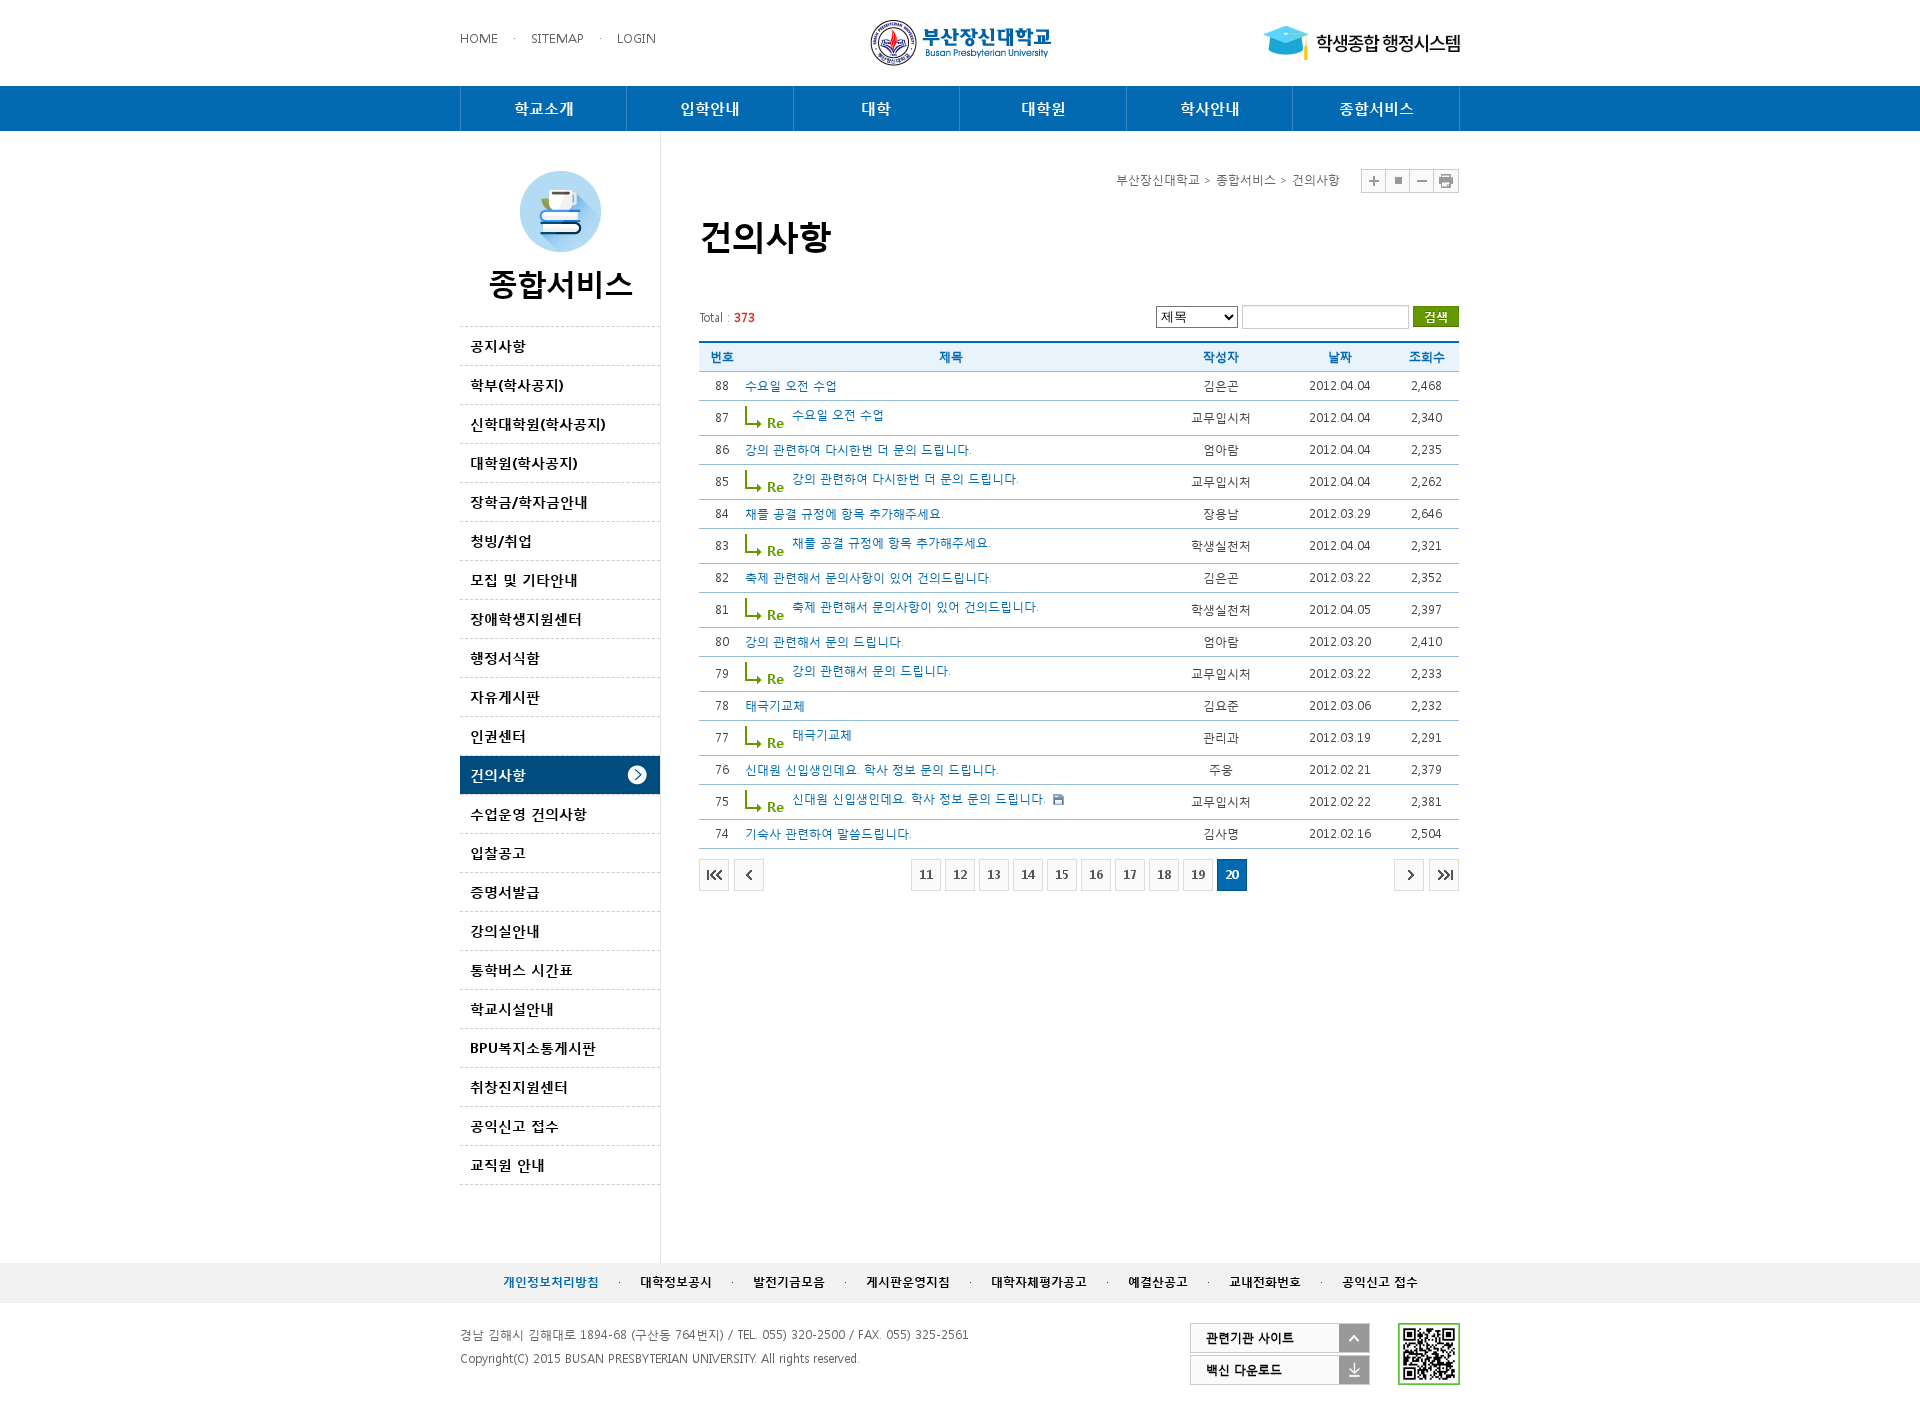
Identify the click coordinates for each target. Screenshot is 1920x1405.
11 (926, 874)
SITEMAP (557, 38)
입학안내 (710, 108)
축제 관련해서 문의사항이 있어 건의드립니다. (868, 577)
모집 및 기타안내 (524, 579)
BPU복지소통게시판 (533, 1047)
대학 (876, 108)
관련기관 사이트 (1250, 1337)
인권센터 (498, 735)
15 (1062, 874)
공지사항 (498, 345)
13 (994, 874)
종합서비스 (1376, 108)
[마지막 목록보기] (1444, 875)
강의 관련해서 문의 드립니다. (824, 641)
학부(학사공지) (517, 384)
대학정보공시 (676, 1281)
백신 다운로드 (1244, 1369)
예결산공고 (1158, 1281)
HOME (479, 38)
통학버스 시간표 (521, 969)
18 (1164, 874)
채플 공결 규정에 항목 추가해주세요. (844, 513)
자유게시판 (505, 696)
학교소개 (544, 108)
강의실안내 (505, 930)
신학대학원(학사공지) (538, 423)
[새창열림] (1361, 43)
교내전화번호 (1265, 1281)
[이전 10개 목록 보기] (749, 875)
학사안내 (1210, 108)
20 (1232, 874)
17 (1130, 874)
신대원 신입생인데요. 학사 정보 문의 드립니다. (872, 769)
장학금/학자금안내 (529, 501)
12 (960, 874)
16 (1096, 874)
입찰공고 (498, 852)
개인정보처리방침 (551, 1281)
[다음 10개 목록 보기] (1409, 875)
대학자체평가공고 (1039, 1281)
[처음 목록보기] (714, 875)
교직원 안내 (507, 1164)
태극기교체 (775, 705)
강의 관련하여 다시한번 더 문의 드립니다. (858, 449)
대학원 (1043, 108)
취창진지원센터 (519, 1086)
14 (1028, 874)
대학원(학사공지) (524, 462)
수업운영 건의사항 (528, 813)
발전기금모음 (789, 1281)
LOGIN (636, 38)
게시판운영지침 (908, 1281)
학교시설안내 (512, 1008)
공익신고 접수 (514, 1125)
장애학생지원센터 (526, 618)
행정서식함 (505, 657)
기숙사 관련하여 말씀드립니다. (828, 833)
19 (1198, 874)
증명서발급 (505, 891)
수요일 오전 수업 (791, 385)
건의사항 (498, 774)
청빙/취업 (501, 540)
